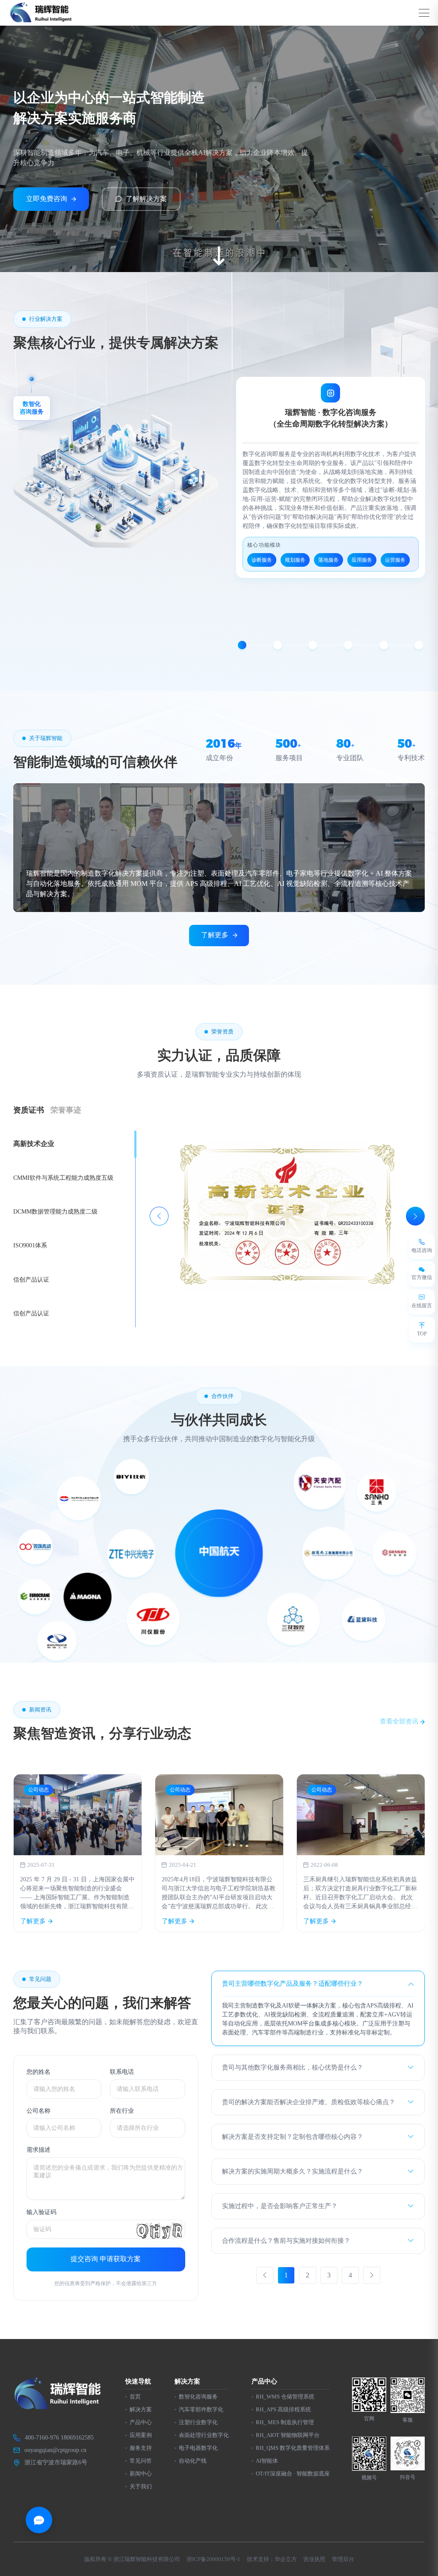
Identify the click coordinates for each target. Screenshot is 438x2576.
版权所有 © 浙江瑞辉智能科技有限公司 (132, 2559)
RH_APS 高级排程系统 (283, 2409)
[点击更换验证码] (160, 2229)
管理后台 (343, 2559)
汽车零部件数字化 (201, 2409)
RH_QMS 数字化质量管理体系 (293, 2448)
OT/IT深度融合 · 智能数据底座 (293, 2474)
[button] (242, 645)
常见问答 (141, 2461)
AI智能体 (267, 2461)
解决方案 (141, 2409)
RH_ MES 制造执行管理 (285, 2422)
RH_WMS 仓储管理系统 (285, 2397)
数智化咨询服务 (198, 2397)
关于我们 (141, 2486)
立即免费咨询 (47, 199)
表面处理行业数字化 (204, 2435)
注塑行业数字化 (198, 2422)
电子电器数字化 (198, 2448)
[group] (78, 1853)
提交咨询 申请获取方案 (106, 2259)
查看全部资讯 (400, 1721)
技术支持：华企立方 (272, 2559)
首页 (135, 2397)
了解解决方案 (146, 199)
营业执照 (314, 2559)
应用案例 (141, 2435)
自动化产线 (193, 2461)
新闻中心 (141, 2474)
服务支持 (141, 2448)
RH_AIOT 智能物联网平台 (288, 2435)
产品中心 (141, 2422)
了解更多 (215, 935)
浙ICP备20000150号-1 (213, 2559)
